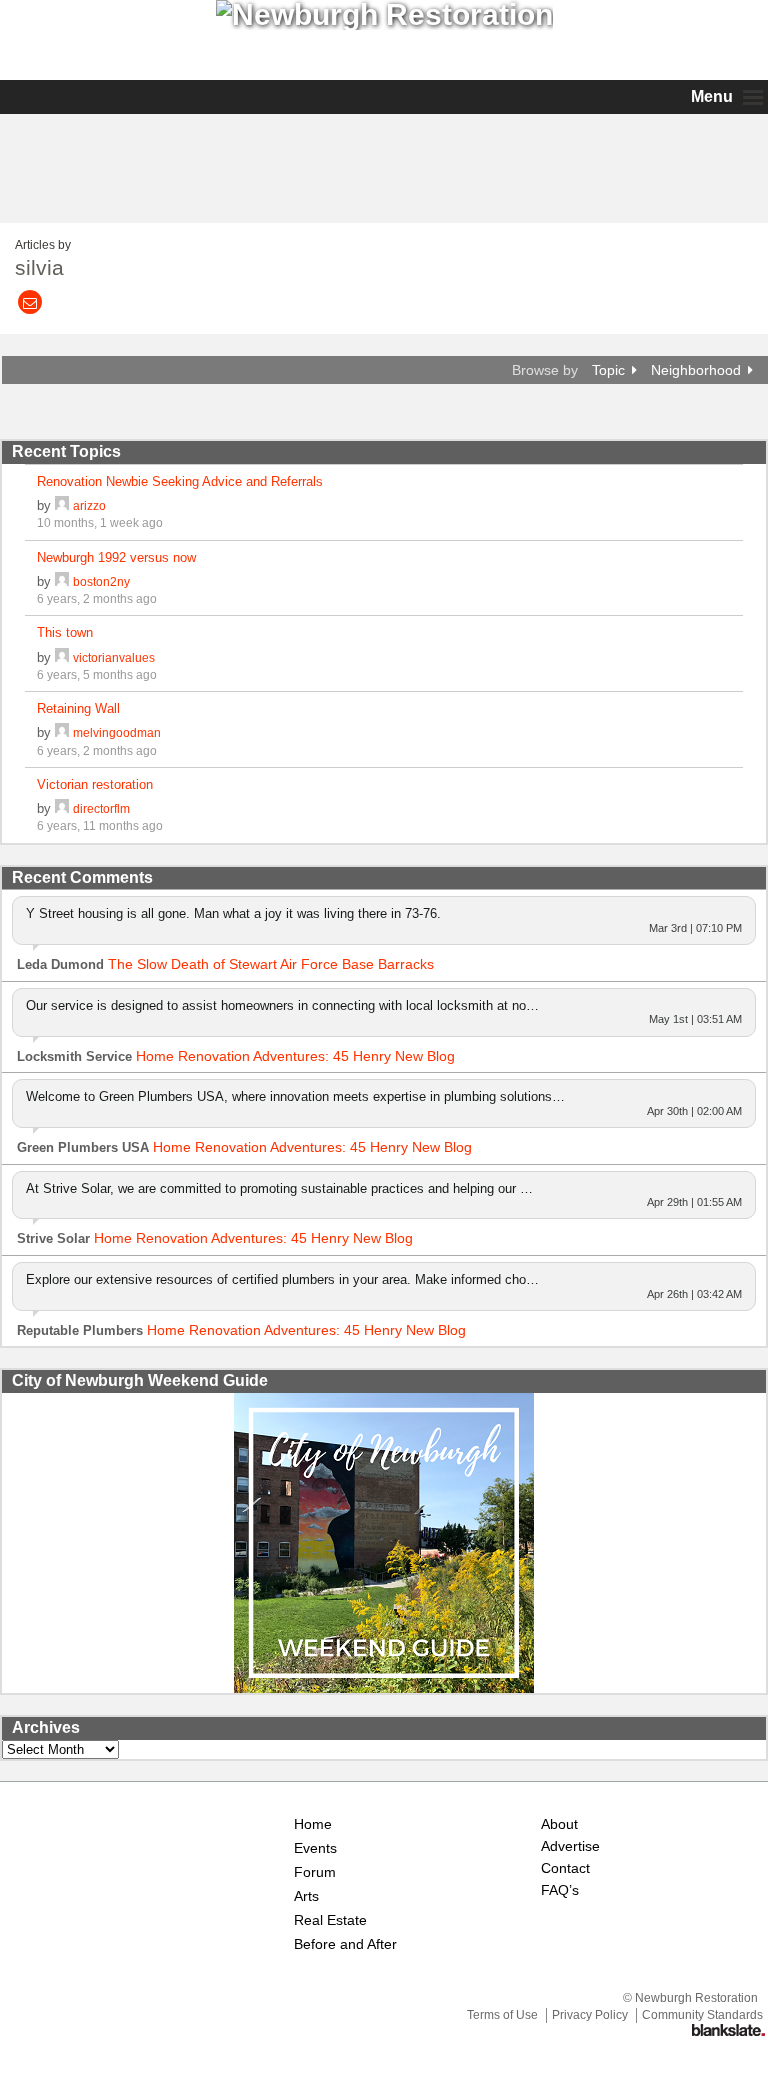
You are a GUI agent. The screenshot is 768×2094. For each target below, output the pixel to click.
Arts (306, 1896)
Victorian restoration (95, 784)
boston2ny (101, 581)
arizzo (89, 505)
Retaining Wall (78, 708)
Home (313, 1824)
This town (65, 632)
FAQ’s (560, 1890)
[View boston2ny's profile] (62, 581)
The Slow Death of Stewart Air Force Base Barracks (271, 964)
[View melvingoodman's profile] (62, 732)
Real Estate (330, 1920)
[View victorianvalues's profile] (62, 657)
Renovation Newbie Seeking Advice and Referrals (180, 481)
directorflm (101, 808)
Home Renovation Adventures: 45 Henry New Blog (295, 1056)
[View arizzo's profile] (62, 505)
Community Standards (702, 2015)
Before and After (345, 1944)
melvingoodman (117, 732)
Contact (565, 1868)
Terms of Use (502, 2015)
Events (315, 1848)
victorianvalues (114, 657)
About (559, 1824)
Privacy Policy (590, 2015)
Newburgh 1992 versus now (116, 557)
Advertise (570, 1846)
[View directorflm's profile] (62, 808)
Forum (315, 1872)
